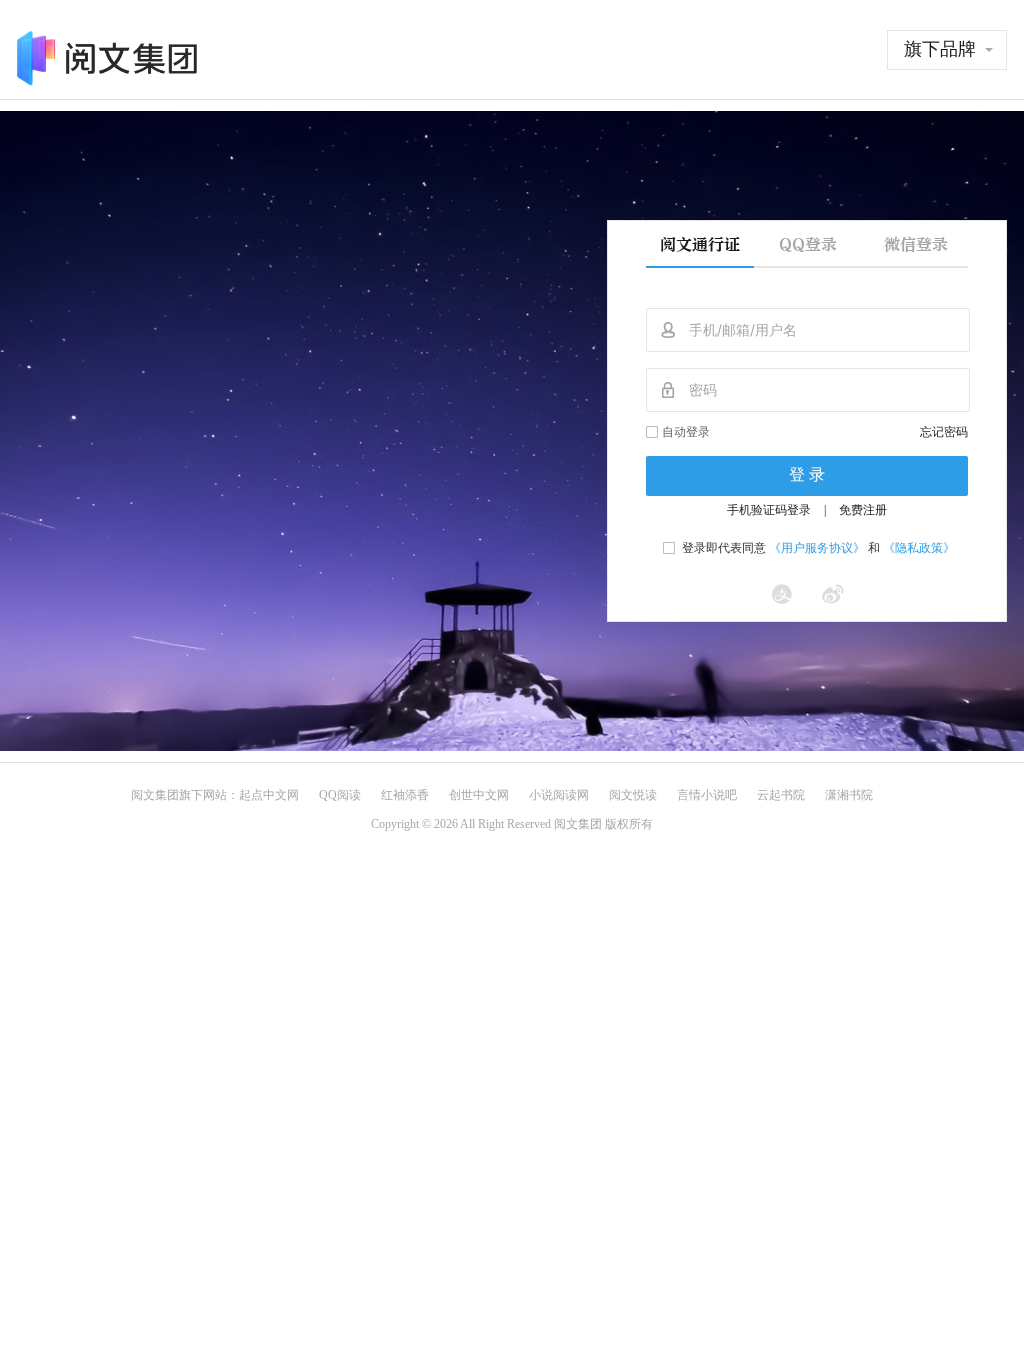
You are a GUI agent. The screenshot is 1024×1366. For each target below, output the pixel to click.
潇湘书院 (849, 795)
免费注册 (863, 510)
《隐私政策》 (919, 548)
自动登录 (686, 431)
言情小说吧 (707, 795)
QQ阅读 (340, 795)
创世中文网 (479, 795)
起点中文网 (269, 795)
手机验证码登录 (769, 510)
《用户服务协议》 (817, 548)
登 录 (807, 474)
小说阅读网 (559, 795)
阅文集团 (155, 795)
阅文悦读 (633, 795)
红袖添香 (405, 795)
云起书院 (781, 795)
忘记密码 (944, 431)
